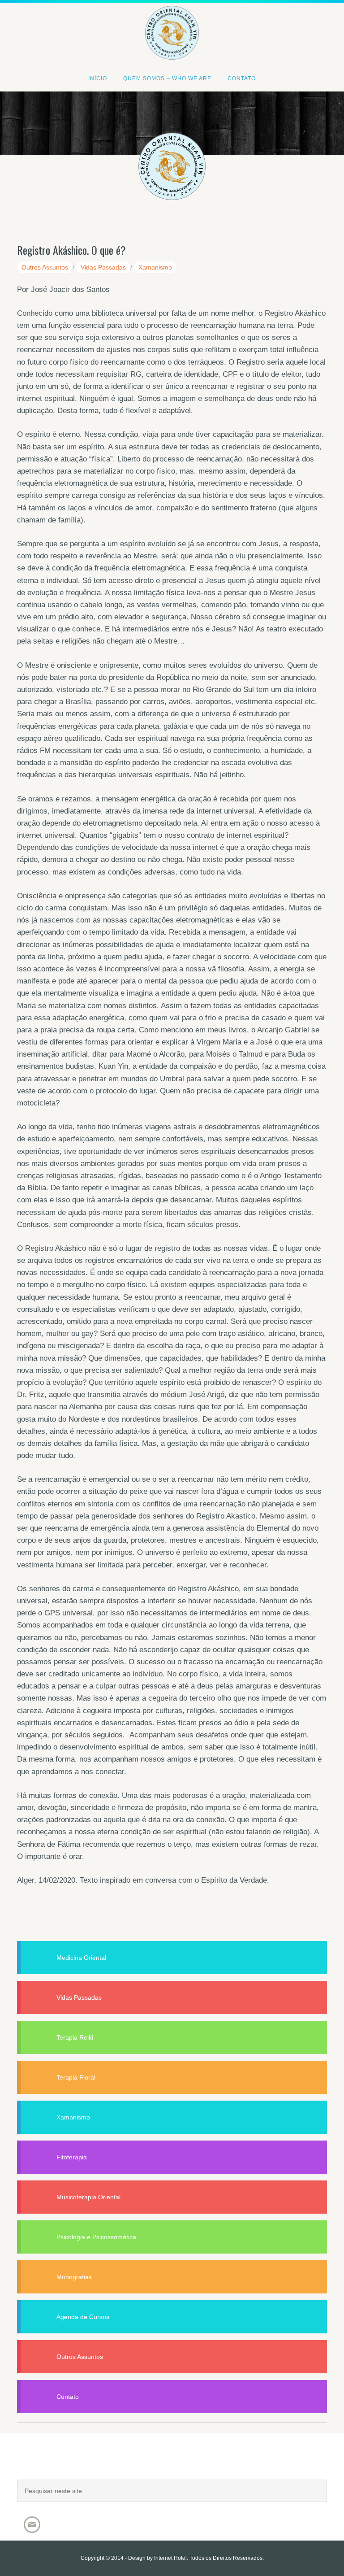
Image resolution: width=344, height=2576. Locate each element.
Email (32, 2525)
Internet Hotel (170, 2558)
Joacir (172, 2465)
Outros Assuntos (45, 267)
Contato (68, 2397)
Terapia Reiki (75, 2037)
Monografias (74, 2277)
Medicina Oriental (81, 1958)
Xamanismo (155, 267)
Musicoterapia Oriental (88, 2197)
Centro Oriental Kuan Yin (172, 20)
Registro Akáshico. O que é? (71, 250)
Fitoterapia (72, 2157)
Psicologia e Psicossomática (96, 2237)
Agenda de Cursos (83, 2317)
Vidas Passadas (103, 267)
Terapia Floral (76, 2077)
